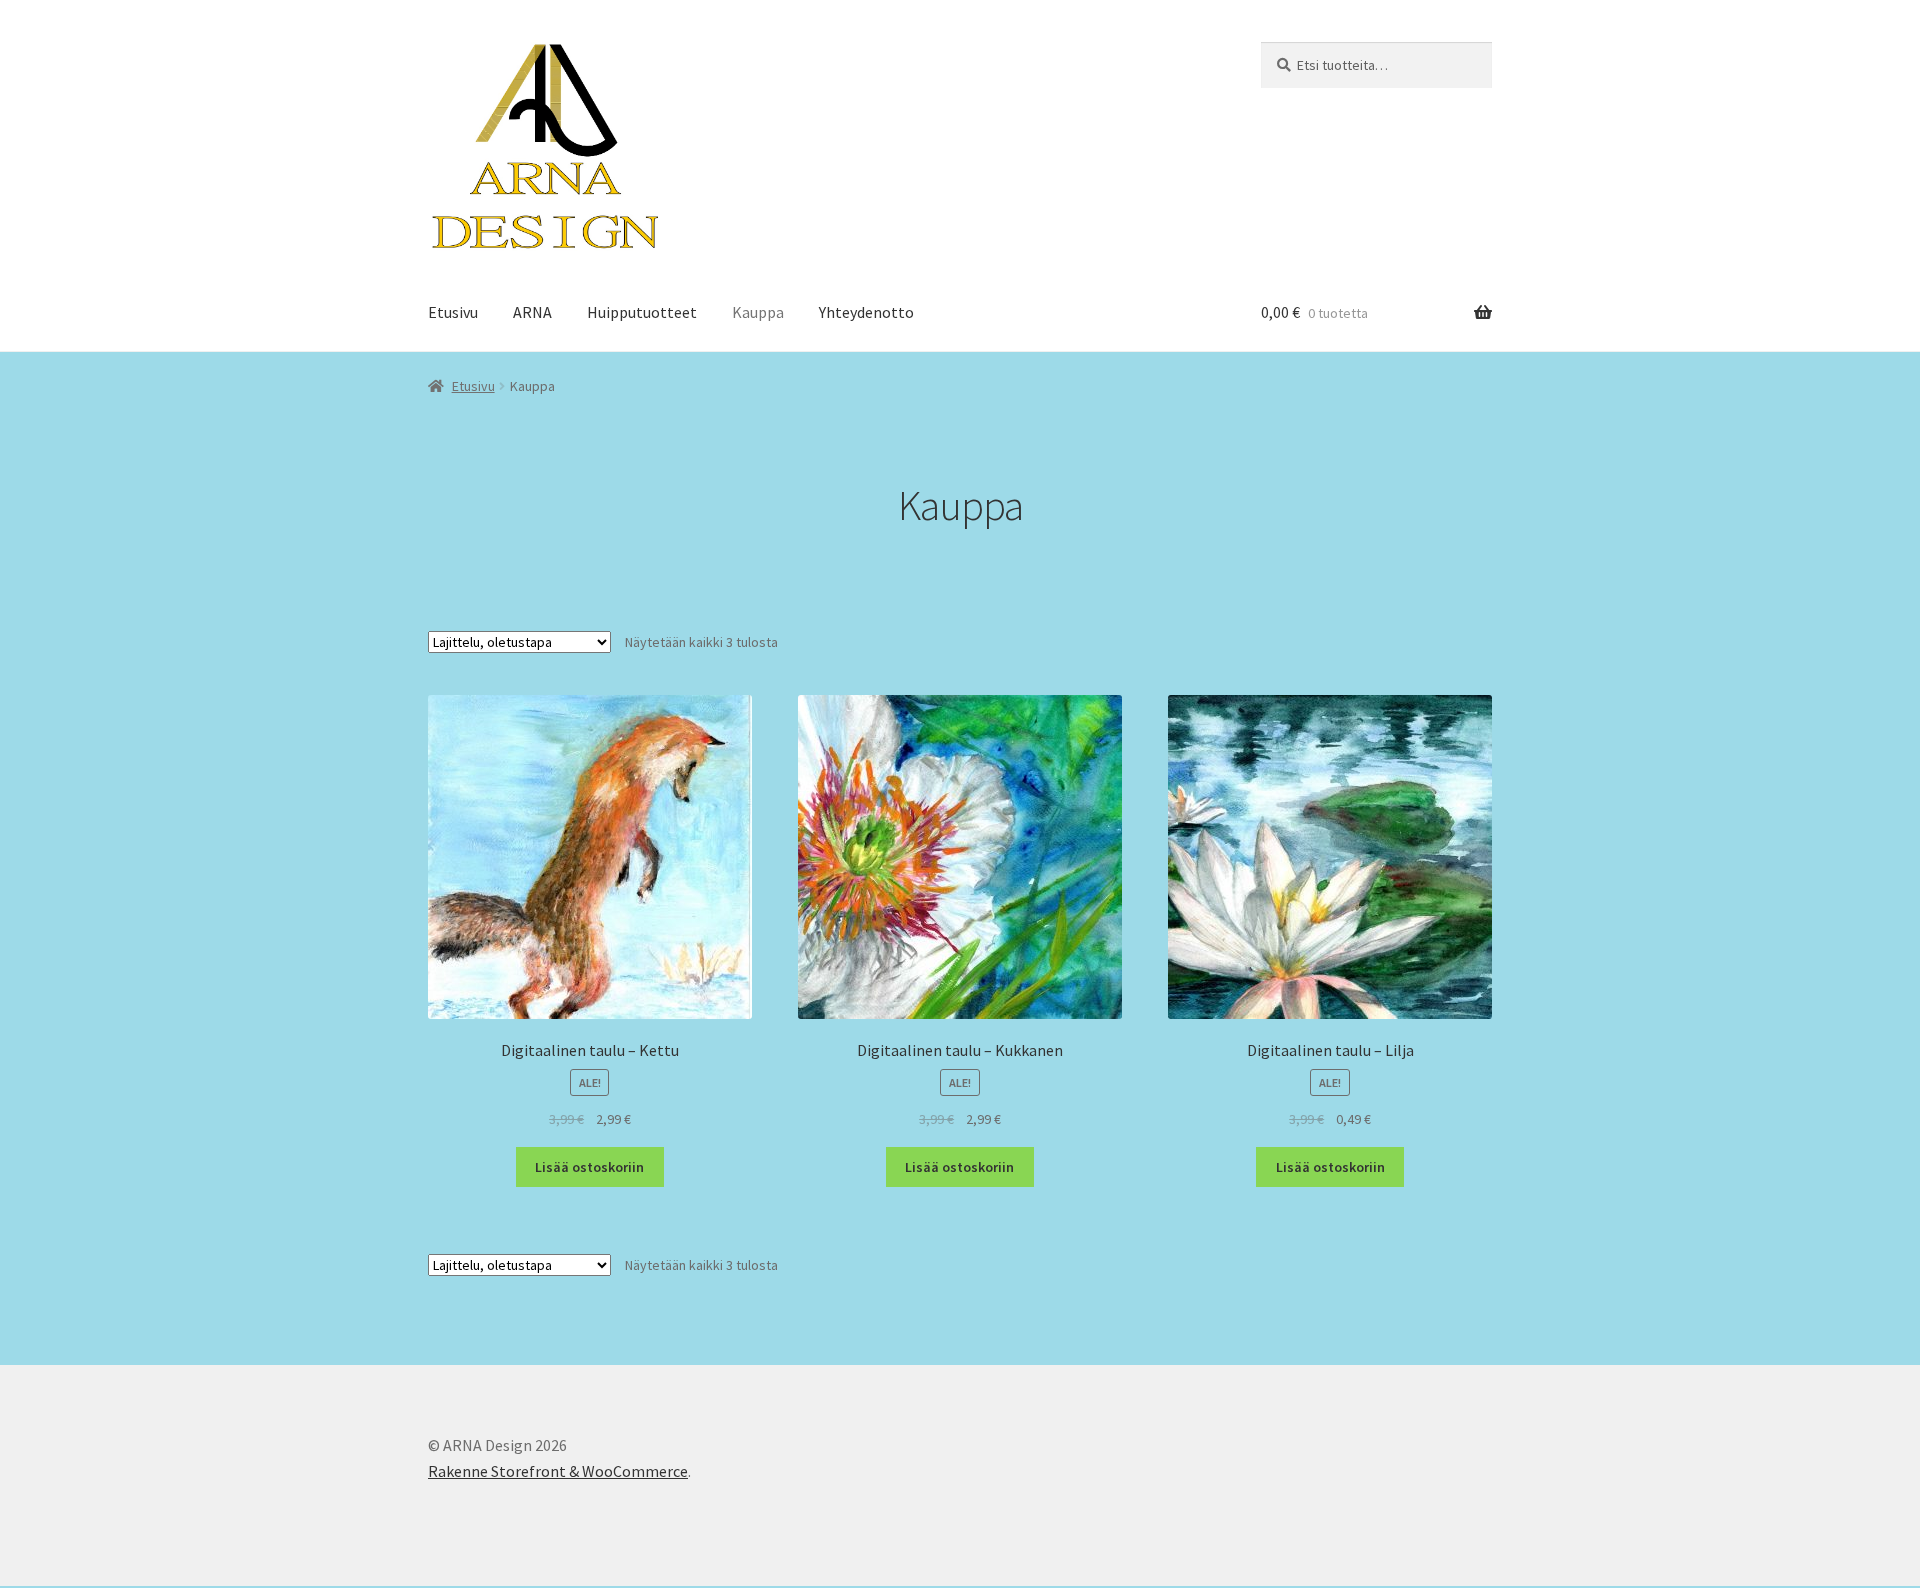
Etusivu (453, 312)
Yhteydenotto (866, 312)
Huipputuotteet (642, 312)
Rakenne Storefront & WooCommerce (558, 1471)
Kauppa (758, 312)
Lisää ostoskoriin (589, 1167)
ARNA (532, 312)
